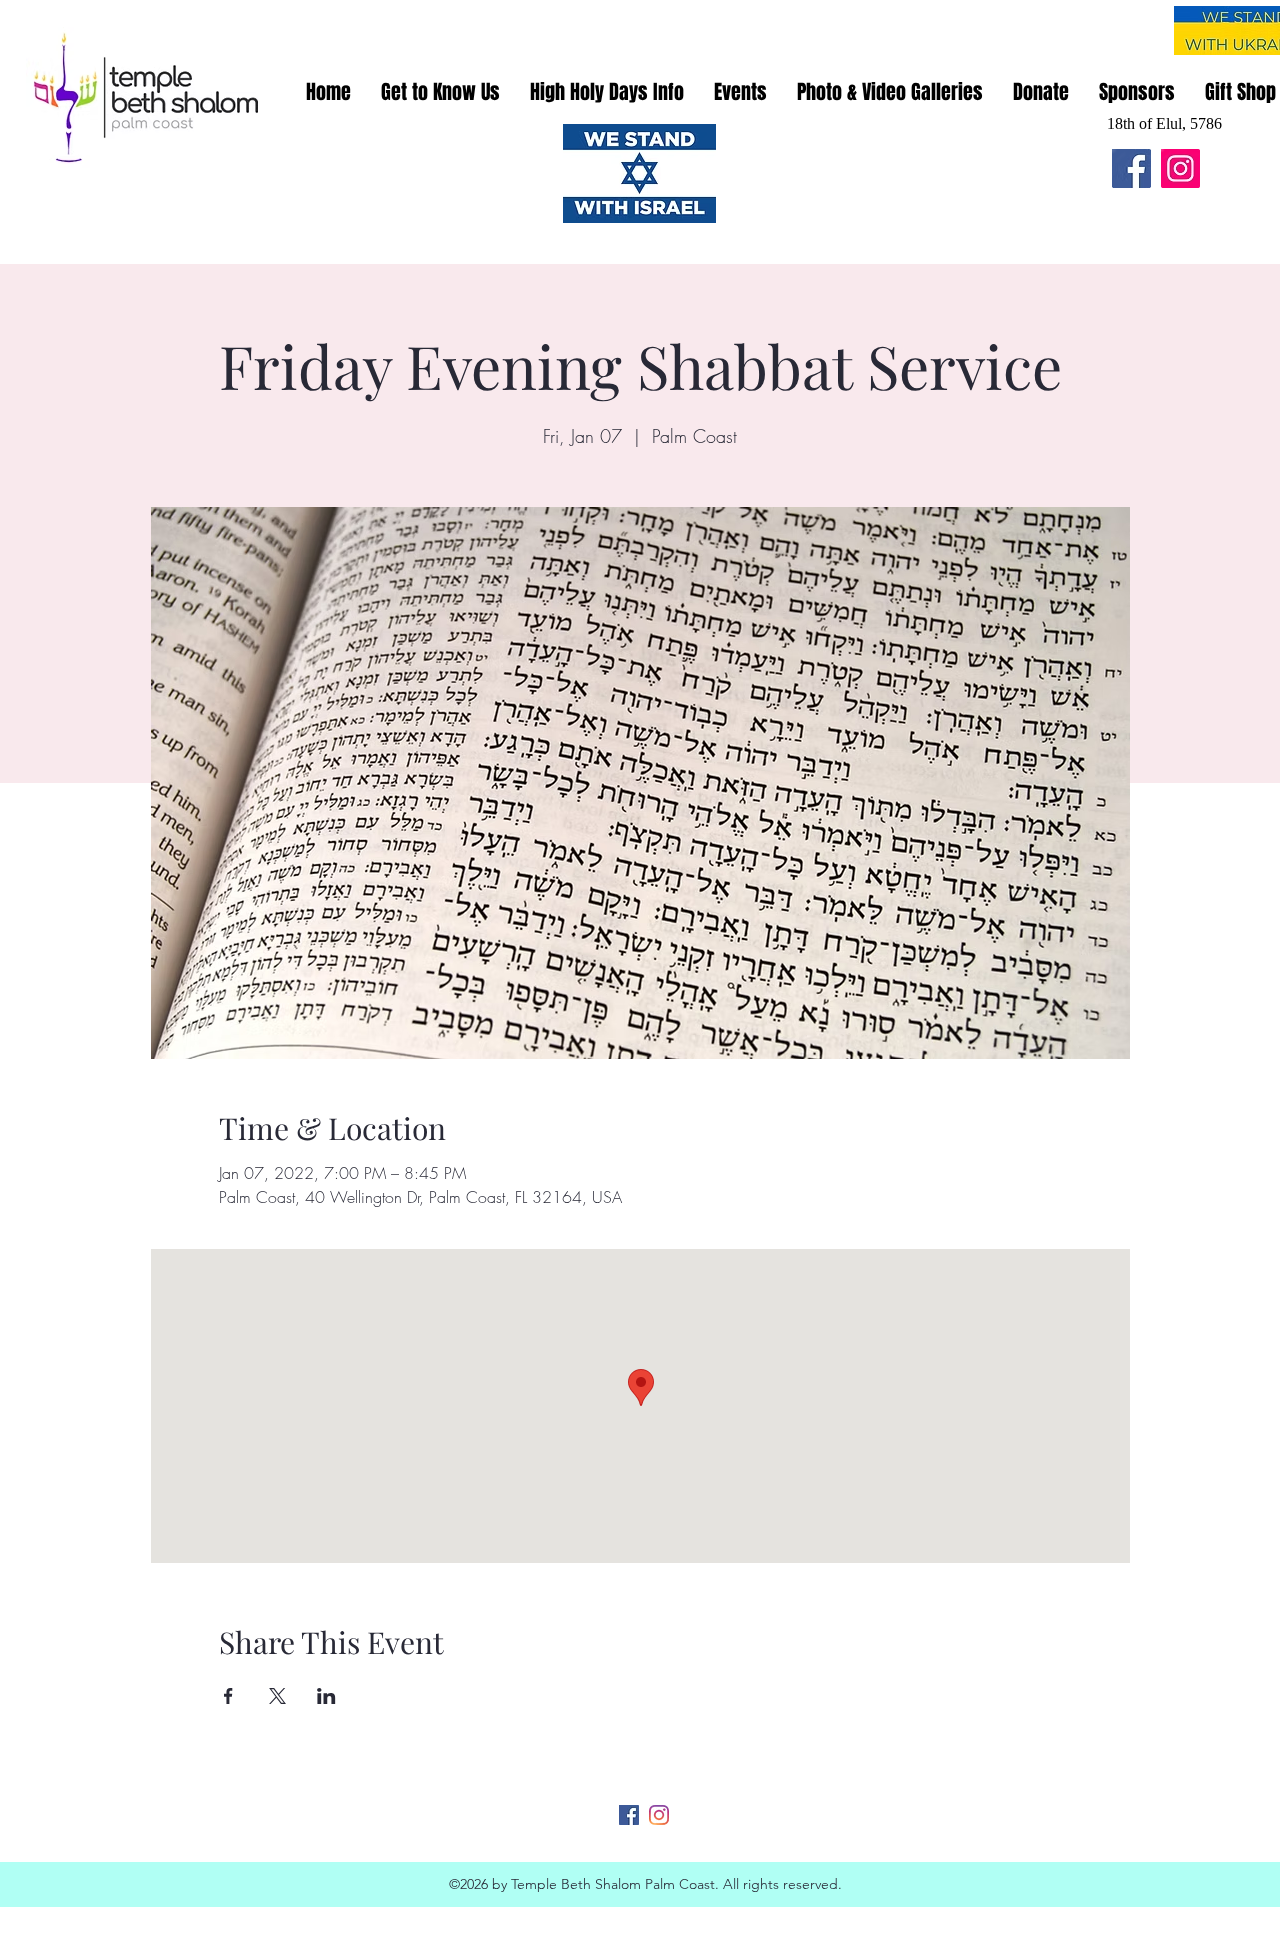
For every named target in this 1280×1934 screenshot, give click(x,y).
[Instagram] (1180, 168)
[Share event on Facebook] (228, 1696)
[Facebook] (1131, 168)
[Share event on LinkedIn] (326, 1696)
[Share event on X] (277, 1696)
